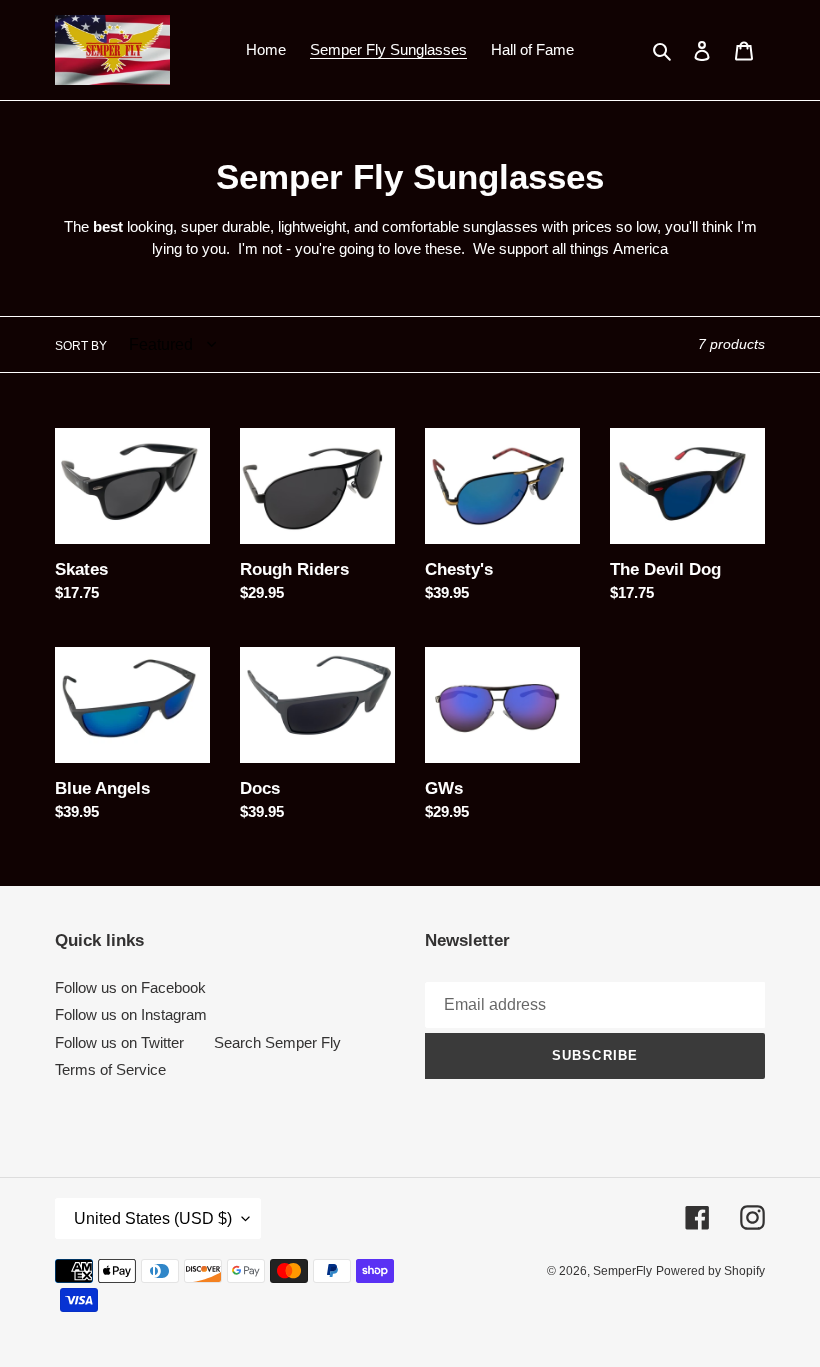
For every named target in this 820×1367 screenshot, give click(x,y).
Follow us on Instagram (131, 1014)
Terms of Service (110, 1069)
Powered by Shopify (710, 1271)
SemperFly (622, 1271)
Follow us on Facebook (130, 987)
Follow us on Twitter (119, 1042)
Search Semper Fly (277, 1042)
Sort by (81, 346)
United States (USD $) (153, 1218)
